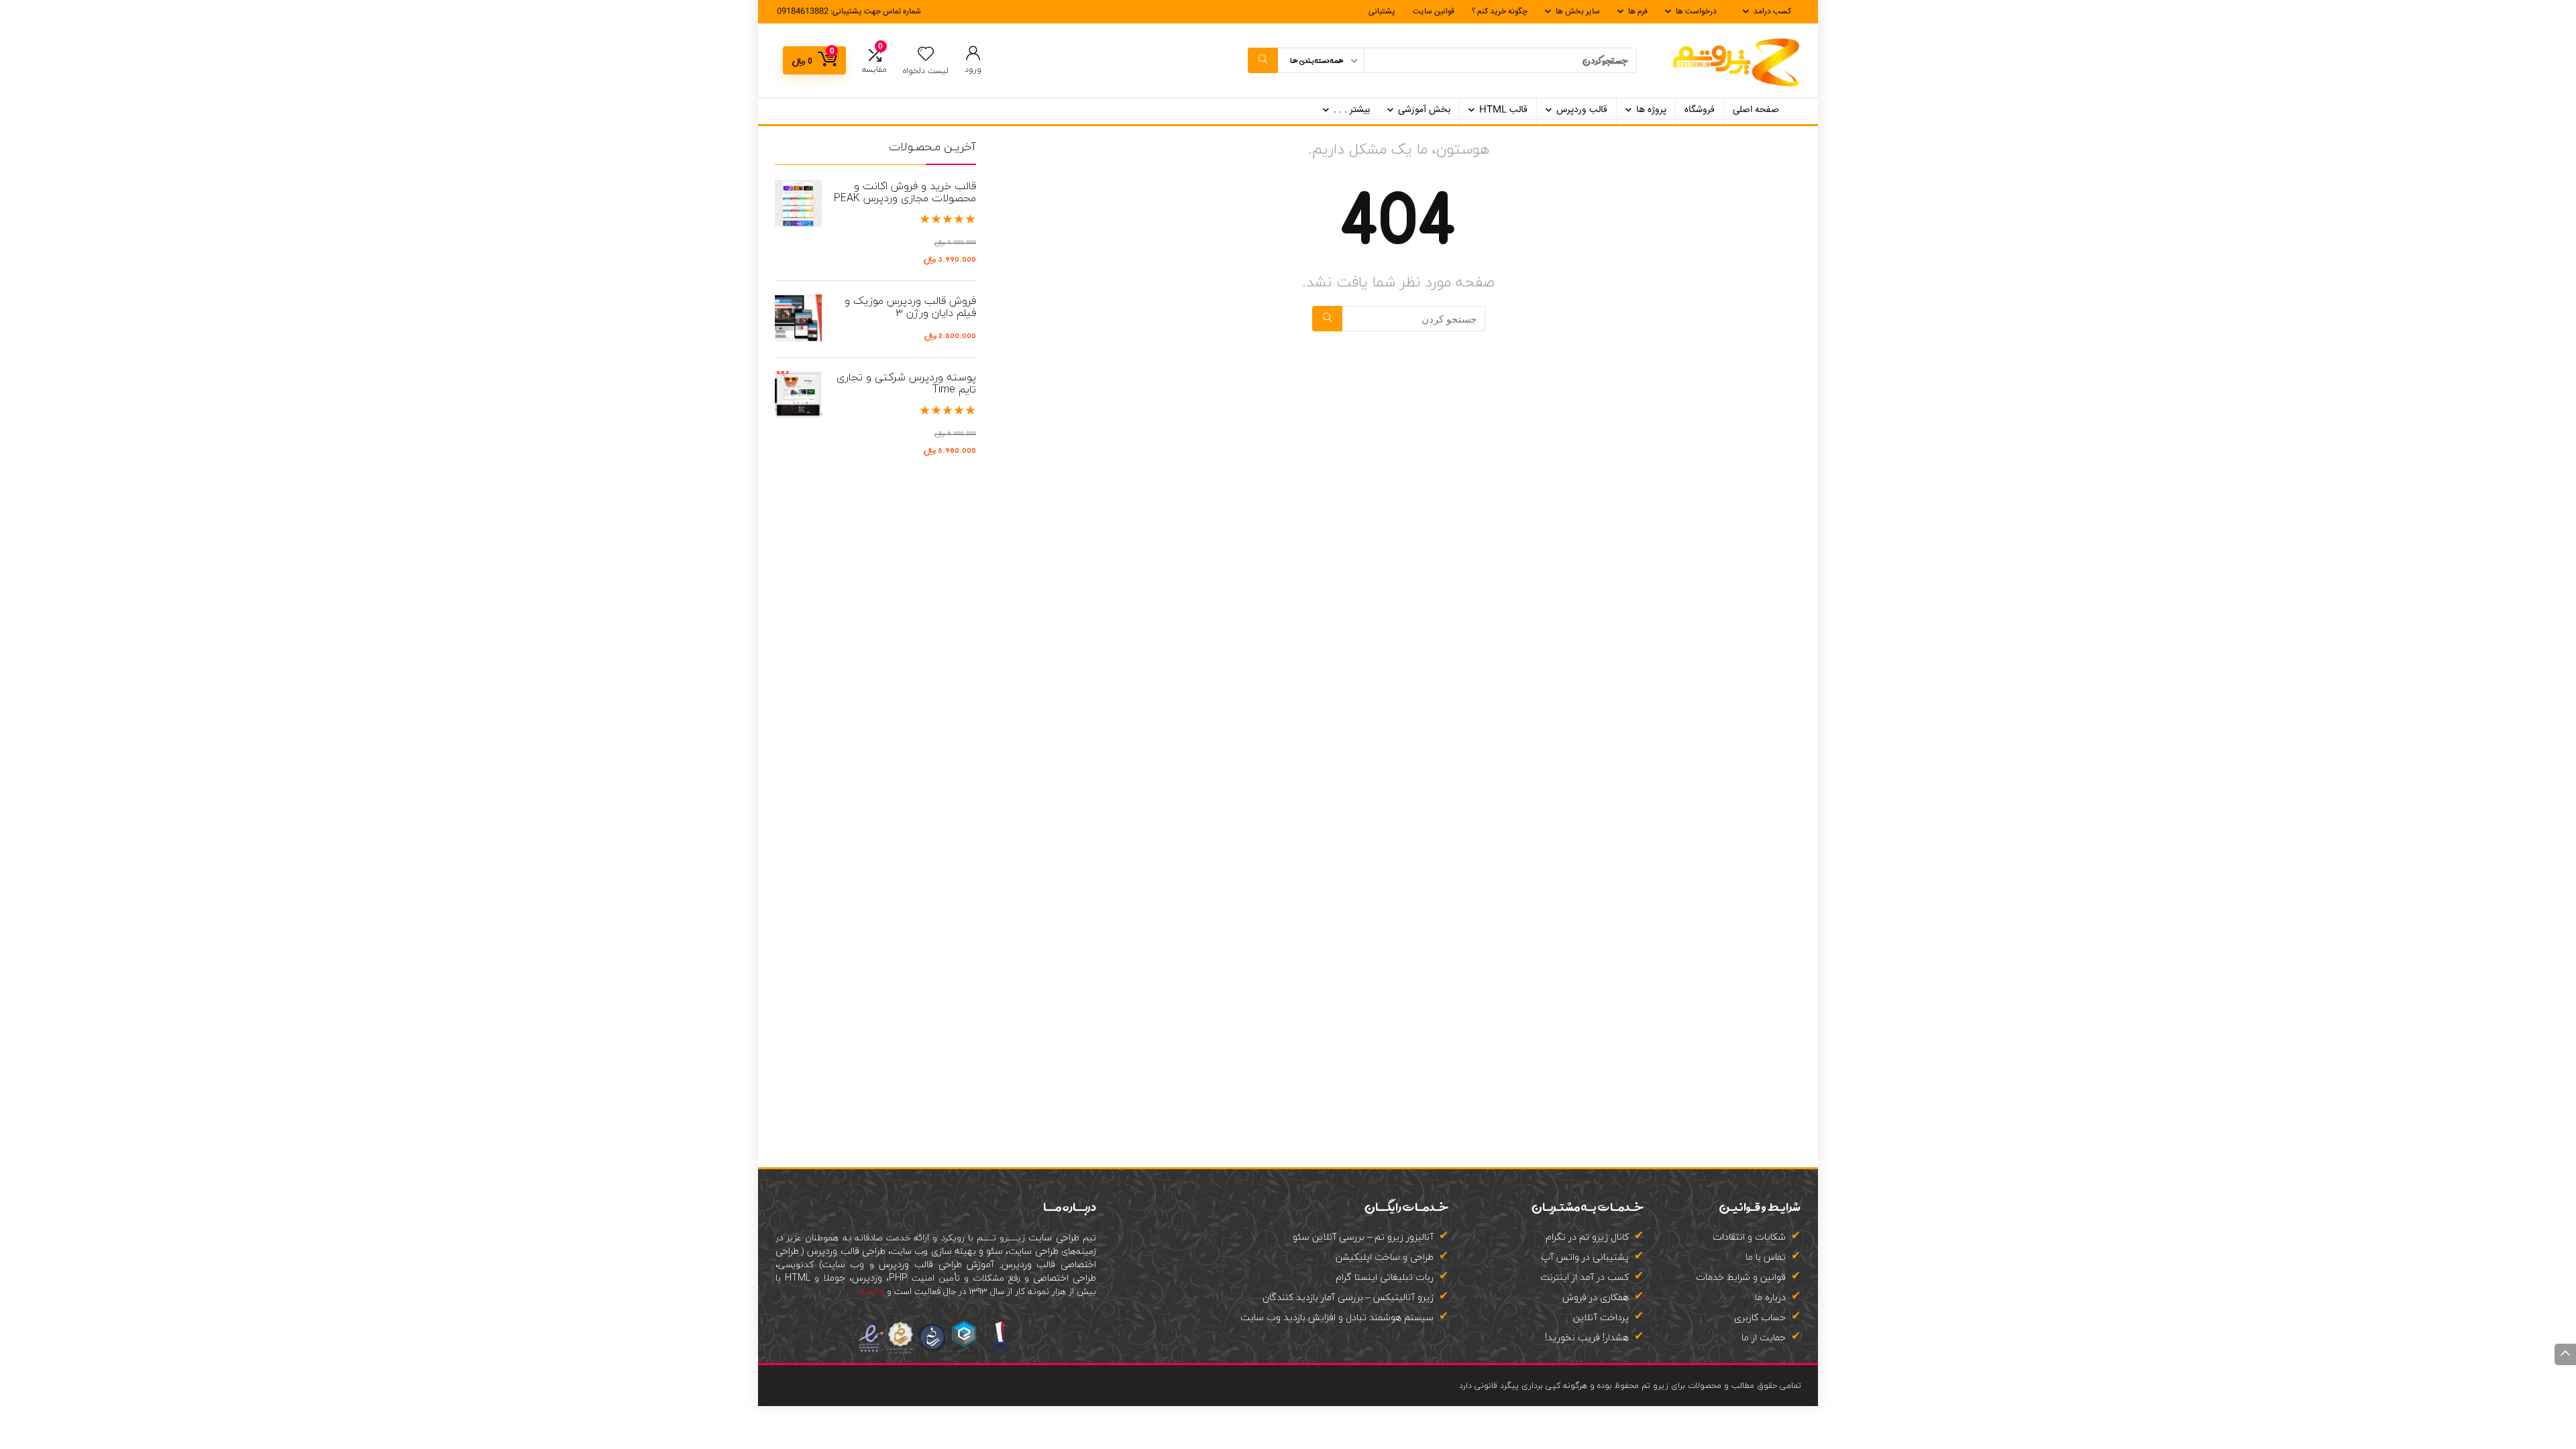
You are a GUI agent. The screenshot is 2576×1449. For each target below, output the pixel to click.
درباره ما (1770, 1297)
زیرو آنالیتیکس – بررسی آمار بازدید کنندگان (1348, 1297)
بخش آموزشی (1424, 110)
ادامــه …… (862, 1291)
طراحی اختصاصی (1065, 1278)
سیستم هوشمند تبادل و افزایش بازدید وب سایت (1337, 1317)
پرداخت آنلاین (1601, 1317)
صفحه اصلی (1756, 110)
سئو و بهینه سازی (967, 1251)
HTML (798, 1278)
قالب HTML (1503, 110)
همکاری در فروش (1596, 1297)
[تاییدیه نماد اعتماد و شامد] (936, 1319)
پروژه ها (1651, 110)
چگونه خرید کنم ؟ (1500, 12)
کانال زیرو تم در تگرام (1587, 1237)
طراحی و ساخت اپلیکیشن (1385, 1257)
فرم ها (1638, 12)
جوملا (834, 1278)
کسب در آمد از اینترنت (1585, 1277)
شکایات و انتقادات (1749, 1237)
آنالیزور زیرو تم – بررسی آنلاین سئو (1363, 1237)
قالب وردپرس (1582, 110)
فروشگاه (1700, 110)
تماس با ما (1766, 1257)
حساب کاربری (1760, 1317)
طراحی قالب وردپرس (845, 1251)
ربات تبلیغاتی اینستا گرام (1385, 1277)
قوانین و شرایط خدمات (1741, 1277)
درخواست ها (1696, 12)
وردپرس (867, 1278)
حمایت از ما (1764, 1337)
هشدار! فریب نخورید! (1587, 1337)
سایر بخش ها (1578, 12)
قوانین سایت (1434, 12)
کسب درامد (1772, 12)
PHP (898, 1278)
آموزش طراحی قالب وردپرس (936, 1264)
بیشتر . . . (1352, 110)
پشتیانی (1382, 12)
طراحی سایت (1054, 1237)
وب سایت (843, 1264)
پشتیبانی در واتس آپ (1585, 1257)
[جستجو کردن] (1263, 60)
